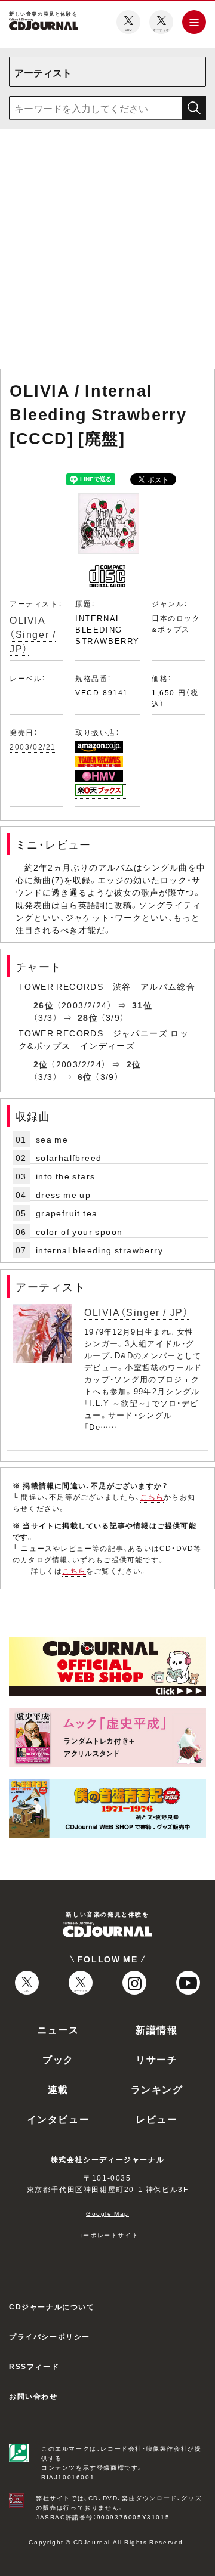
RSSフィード (34, 2366)
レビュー (156, 2119)
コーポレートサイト (107, 2235)
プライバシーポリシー (50, 2336)
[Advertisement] (107, 251)
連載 (58, 2089)
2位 (41, 1064)
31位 (142, 1005)
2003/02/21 (33, 747)
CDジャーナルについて (52, 2306)
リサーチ (156, 2059)
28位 (88, 1017)
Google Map (107, 2213)
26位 (44, 1005)
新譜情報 (156, 2029)
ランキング (157, 2089)
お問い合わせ (33, 2396)
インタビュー (59, 2119)
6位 (85, 1076)
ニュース (58, 2029)
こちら (152, 1497)
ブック (58, 2059)
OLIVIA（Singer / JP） (33, 634)
